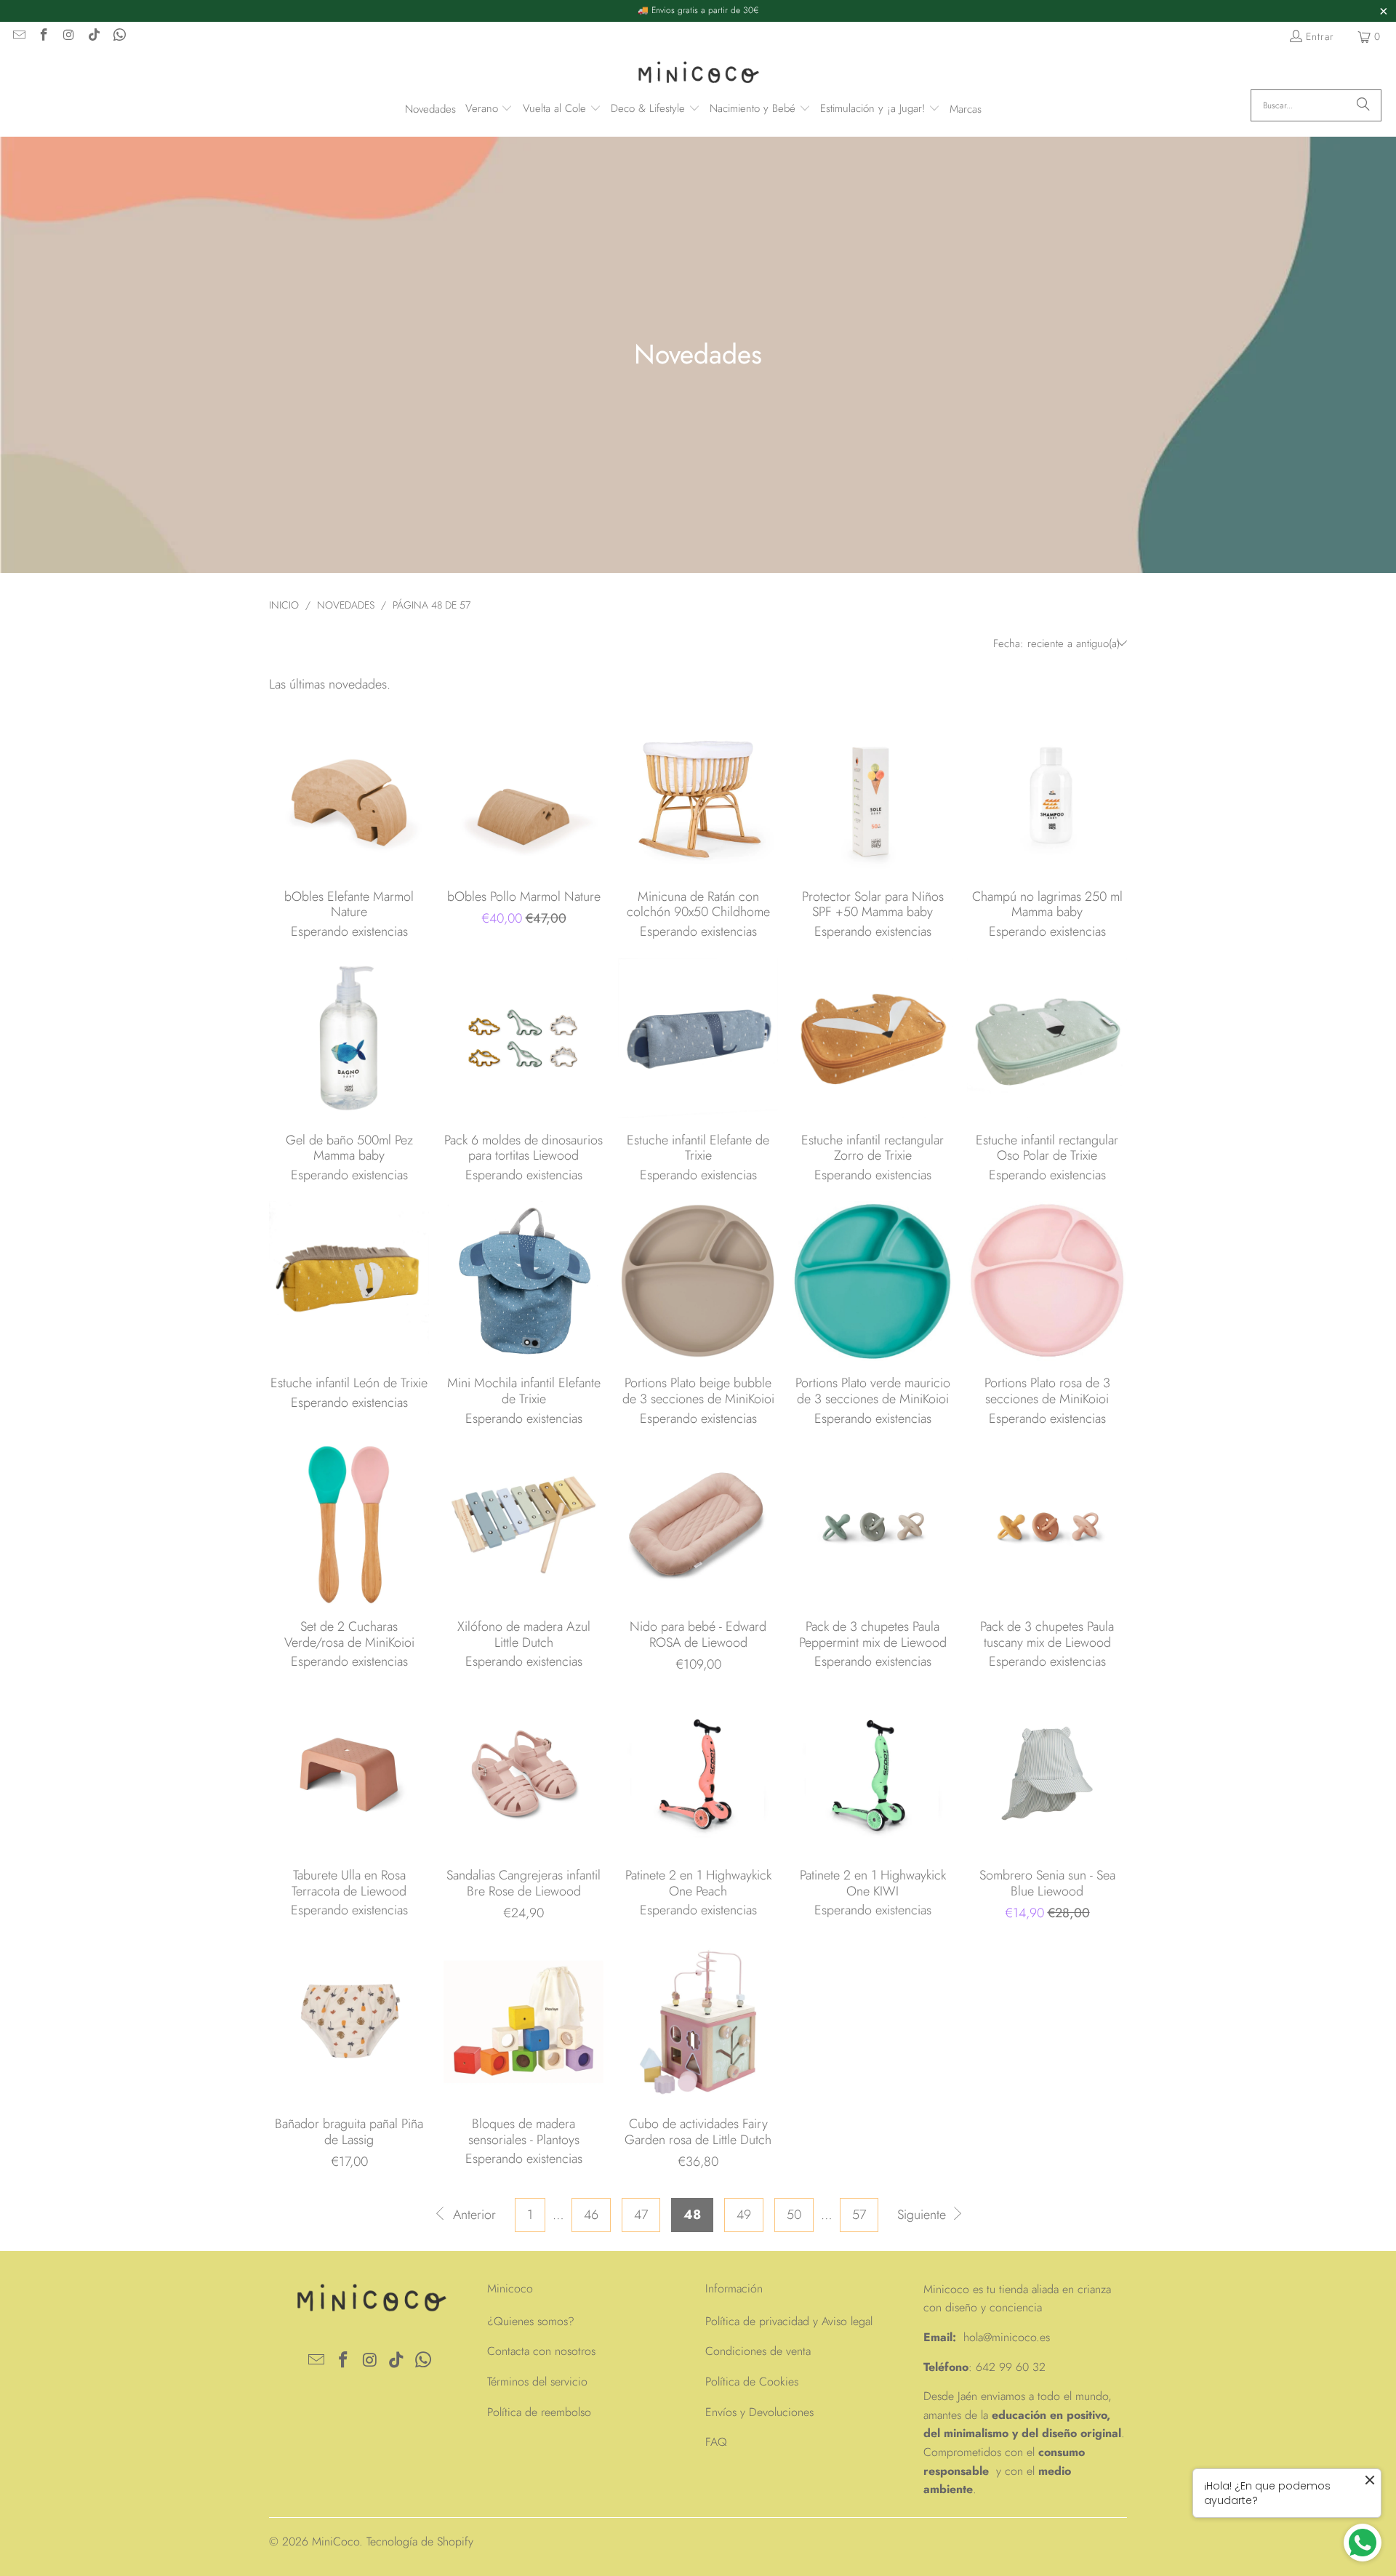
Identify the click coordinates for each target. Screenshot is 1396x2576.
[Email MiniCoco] (18, 36)
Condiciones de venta (758, 2351)
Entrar (1320, 36)
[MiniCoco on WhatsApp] (119, 36)
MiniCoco (336, 2541)
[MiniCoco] (698, 74)
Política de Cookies (752, 2382)
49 (744, 2215)
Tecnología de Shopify (420, 2541)
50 (794, 2215)
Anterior (473, 2215)
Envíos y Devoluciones (759, 2412)
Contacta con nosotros (541, 2351)
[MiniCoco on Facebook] (44, 36)
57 (859, 2215)
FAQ (716, 2442)
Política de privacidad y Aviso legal (789, 2321)
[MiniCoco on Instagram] (68, 36)
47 (641, 2215)
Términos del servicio (537, 2382)
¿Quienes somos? (531, 2321)
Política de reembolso (539, 2412)
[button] (489, 109)
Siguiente (923, 2215)
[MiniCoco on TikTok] (94, 36)
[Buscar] (1363, 105)
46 (591, 2215)
